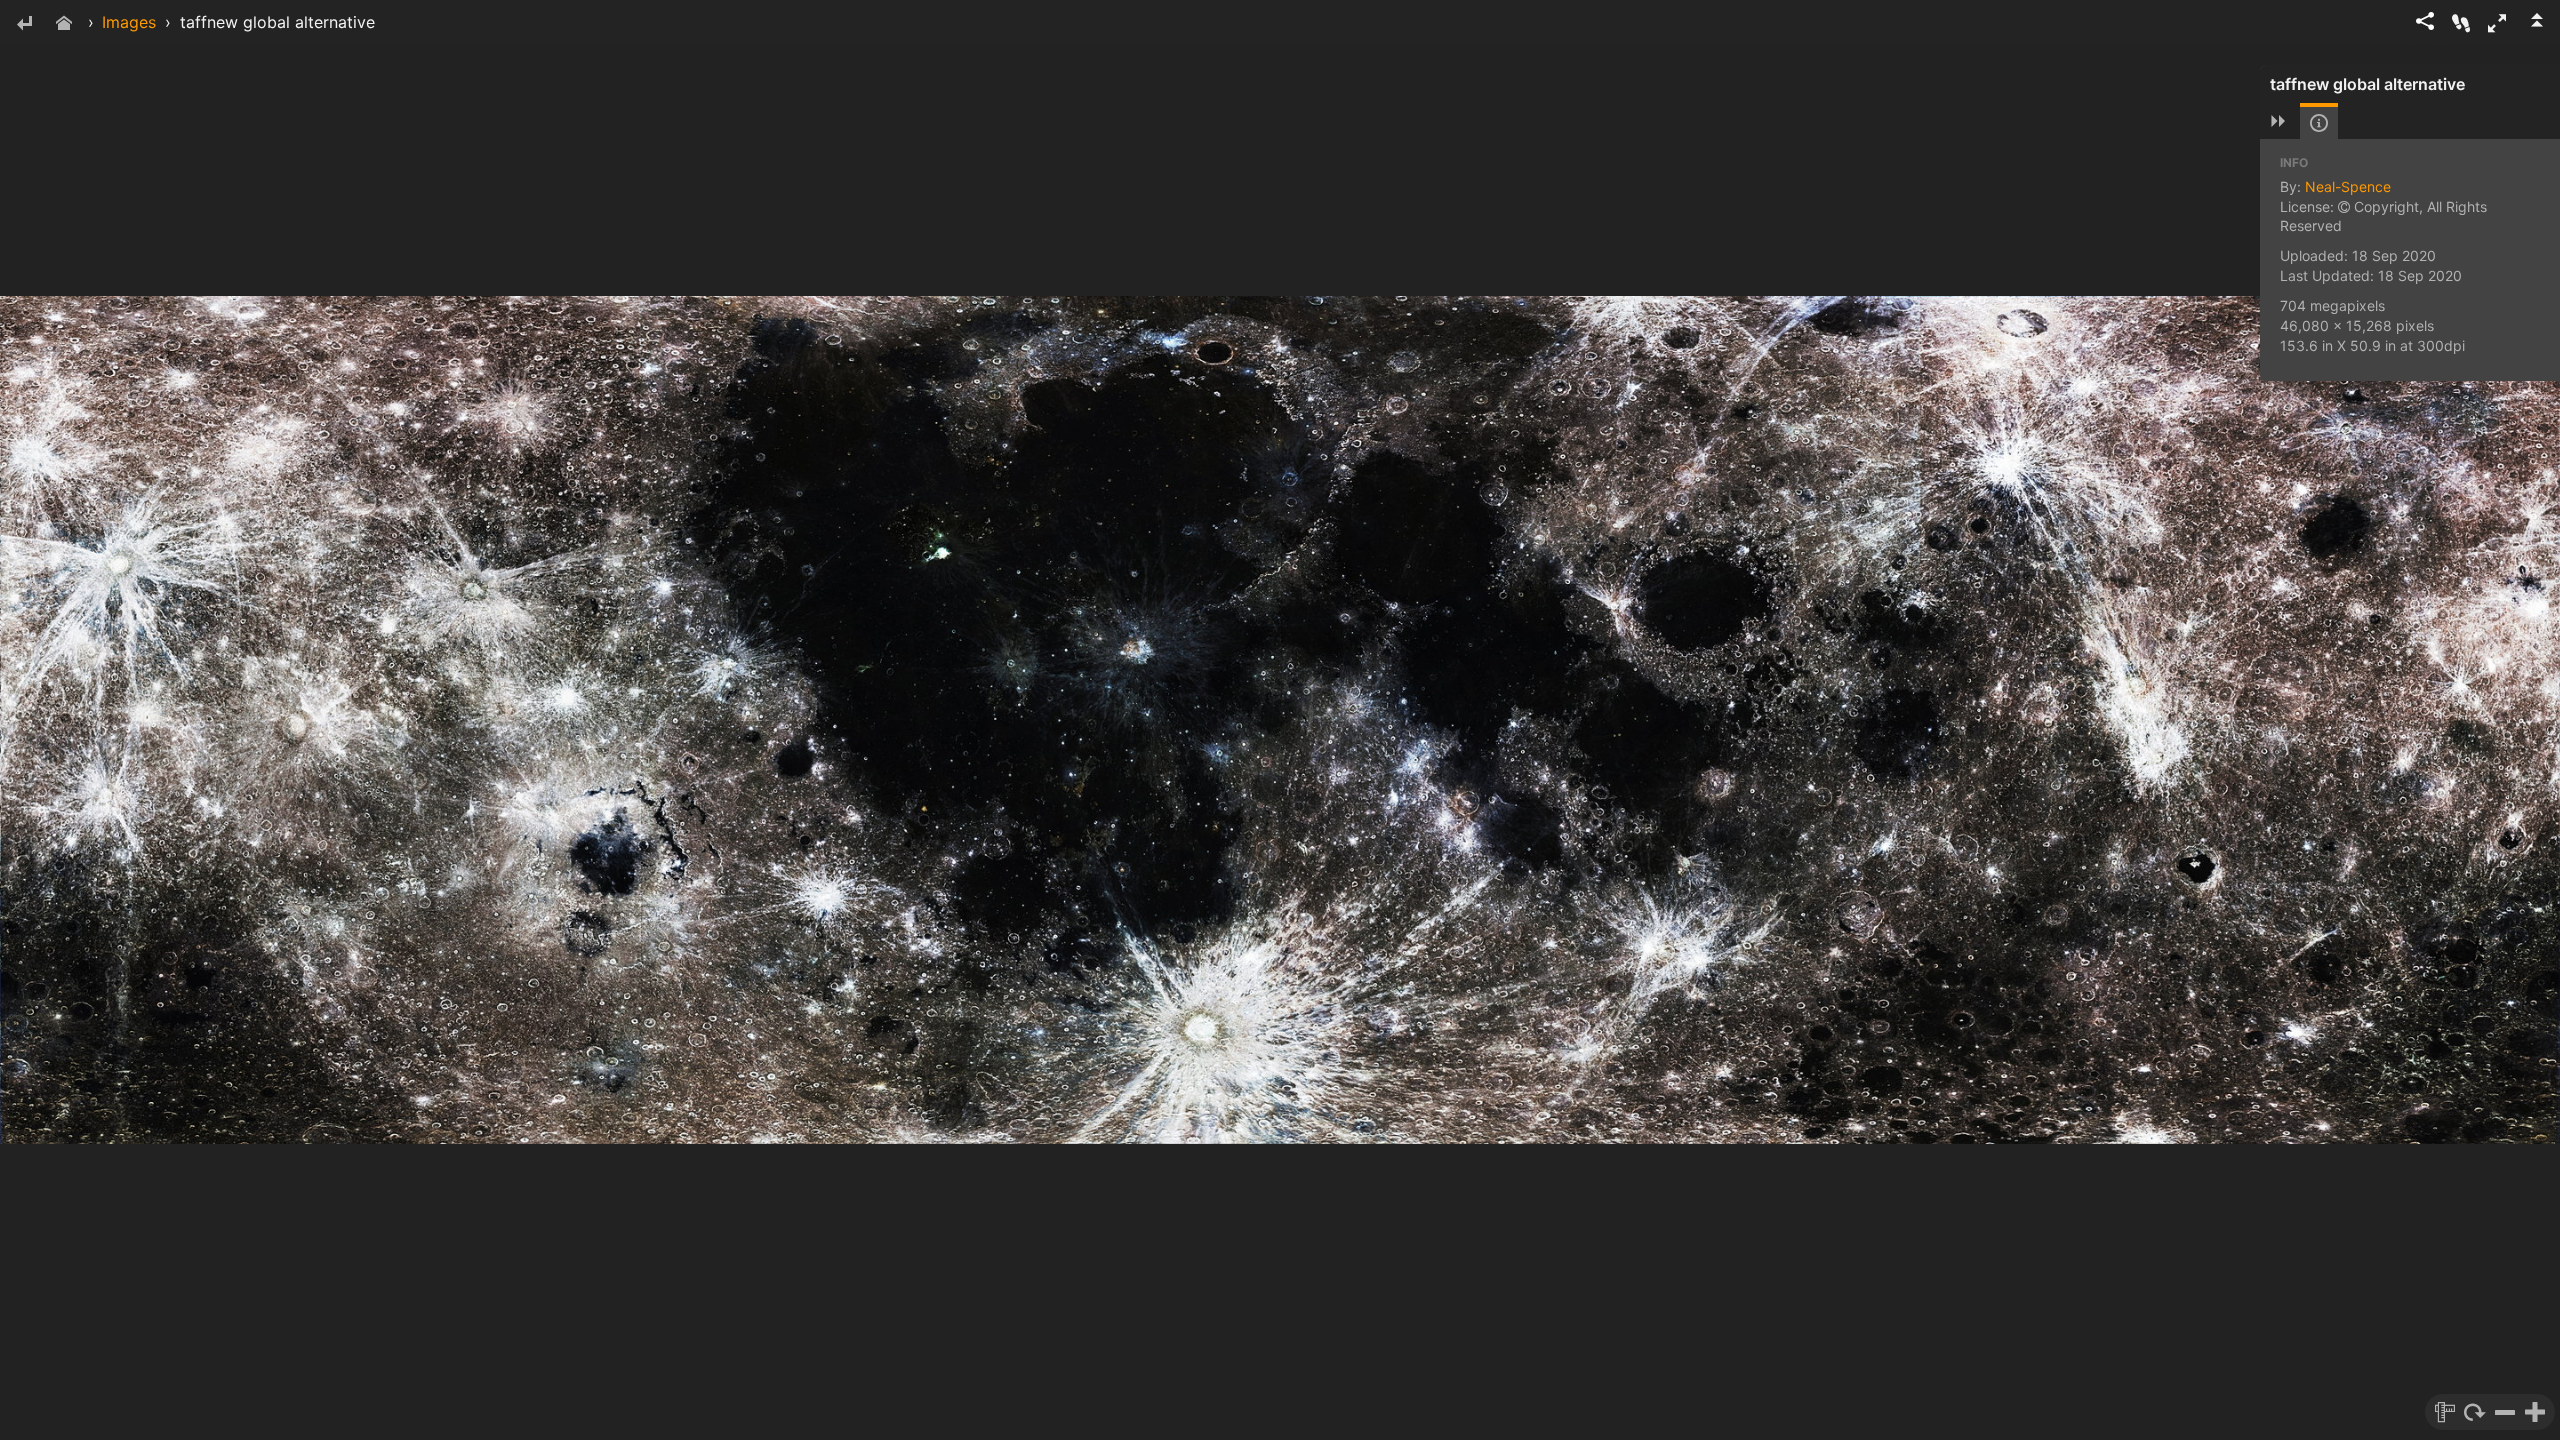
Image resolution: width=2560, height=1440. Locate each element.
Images (129, 22)
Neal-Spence (2348, 186)
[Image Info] (2319, 123)
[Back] (24, 24)
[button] (2497, 23)
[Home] (64, 24)
